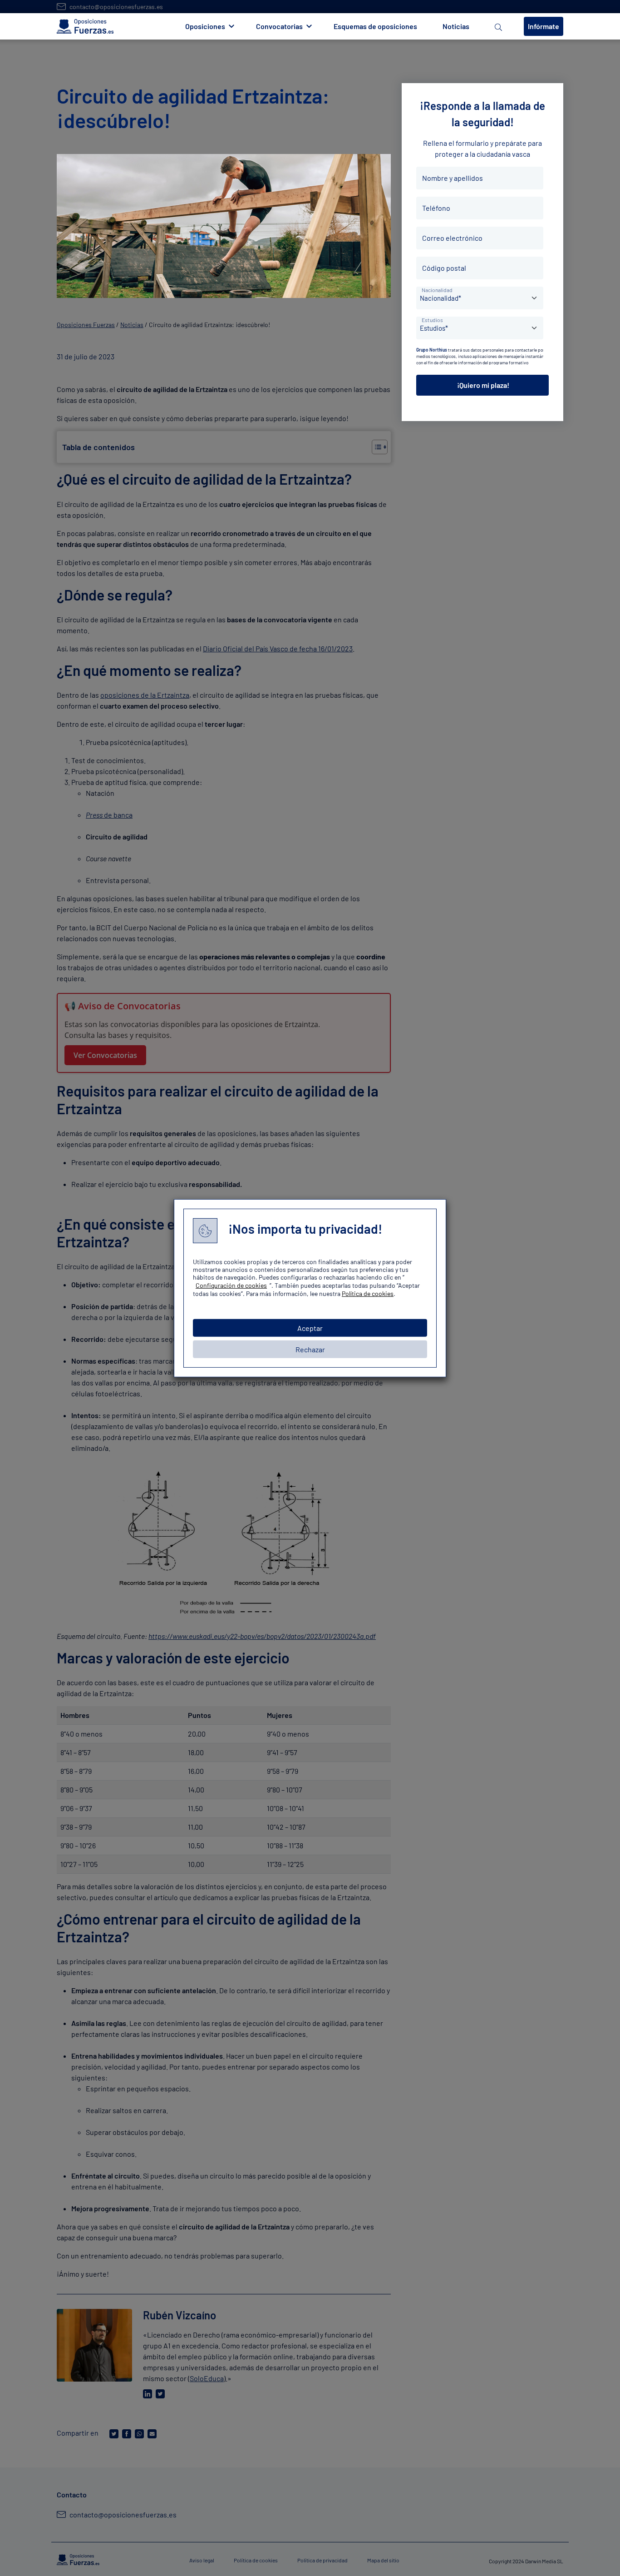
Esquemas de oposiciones (375, 26)
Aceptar (310, 1328)
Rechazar (310, 1349)
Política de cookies (368, 1293)
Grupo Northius (432, 350)
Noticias (456, 26)
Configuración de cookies (231, 1285)
